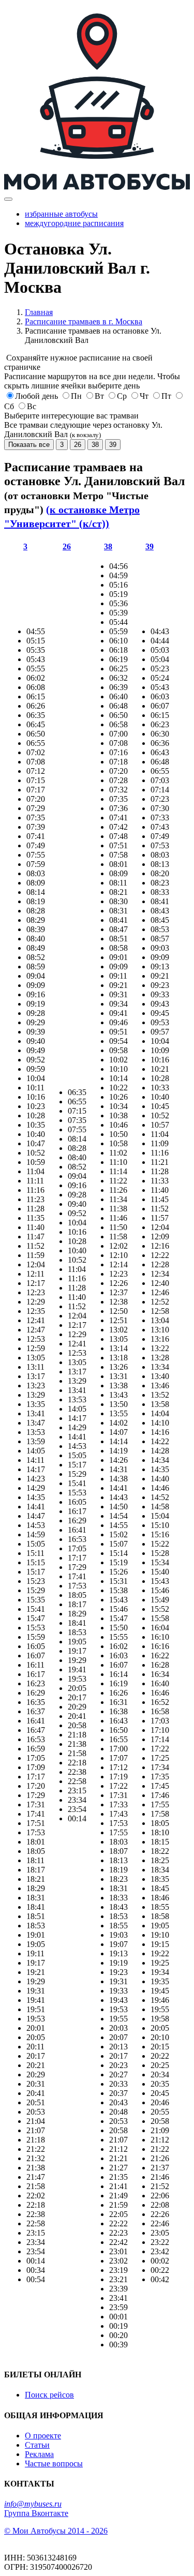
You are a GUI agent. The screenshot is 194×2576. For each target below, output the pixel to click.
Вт (99, 396)
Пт (166, 396)
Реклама (39, 2454)
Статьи (37, 2445)
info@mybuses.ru (33, 2504)
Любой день (36, 396)
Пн (76, 396)
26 (78, 445)
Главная (39, 312)
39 (113, 445)
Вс (32, 406)
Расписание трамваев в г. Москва (84, 321)
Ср (122, 396)
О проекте (43, 2436)
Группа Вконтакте (36, 2513)
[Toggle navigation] (8, 199)
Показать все (29, 445)
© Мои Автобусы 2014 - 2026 (56, 2531)
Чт (144, 396)
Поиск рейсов (49, 2395)
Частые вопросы (54, 2463)
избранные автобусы (61, 214)
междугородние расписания (74, 223)
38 (95, 445)
